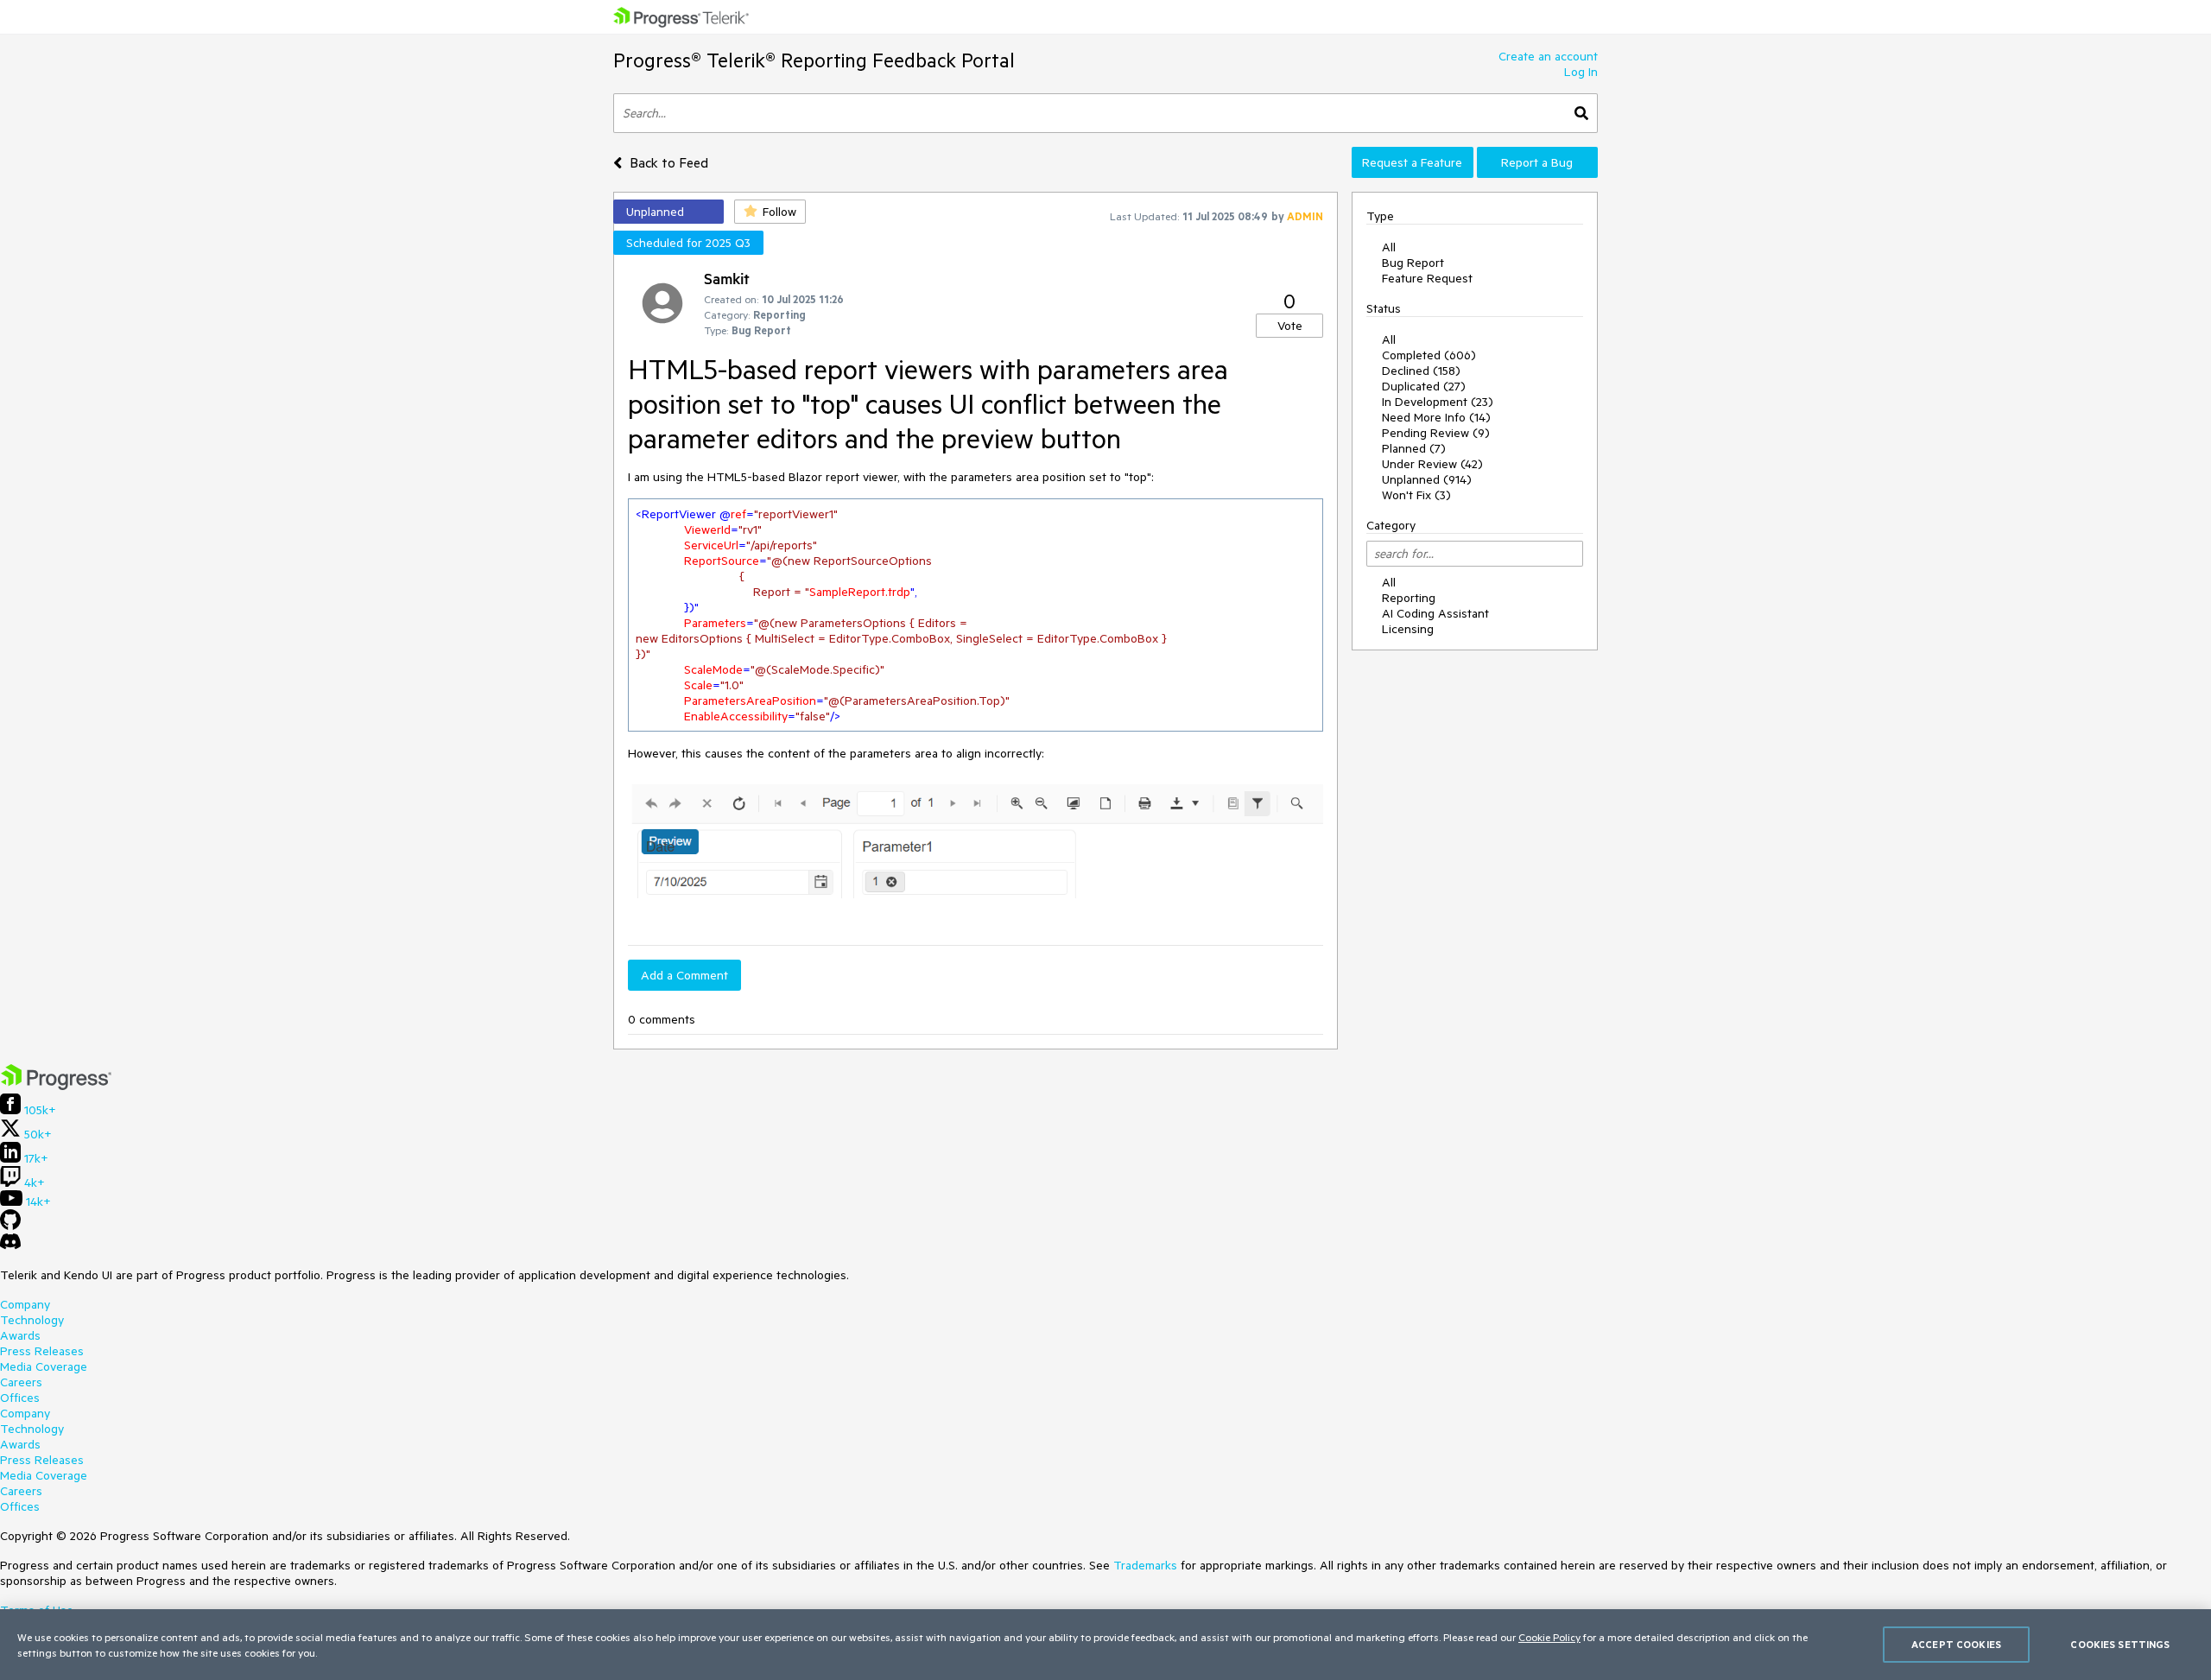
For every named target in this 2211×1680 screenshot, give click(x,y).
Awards (20, 1335)
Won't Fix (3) (1416, 495)
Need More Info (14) (1436, 417)
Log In (1581, 72)
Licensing (1408, 629)
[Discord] (10, 1246)
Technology (32, 1320)
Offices (20, 1398)
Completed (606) (1429, 355)
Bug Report (1413, 263)
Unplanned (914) (1427, 479)
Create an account (1548, 56)
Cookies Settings (2120, 1644)
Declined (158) (1421, 371)
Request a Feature (1412, 162)
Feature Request (1427, 278)
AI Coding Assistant (1435, 613)
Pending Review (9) (1436, 433)
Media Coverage (44, 1366)
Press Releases (42, 1351)
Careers (21, 1382)
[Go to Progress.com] (56, 1086)
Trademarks (1145, 1565)
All (1389, 247)
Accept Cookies (1956, 1644)
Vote (1290, 326)
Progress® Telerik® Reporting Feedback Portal (814, 60)
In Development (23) (1438, 402)
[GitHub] (10, 1226)
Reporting (1409, 598)
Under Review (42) (1432, 464)
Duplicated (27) (1424, 386)
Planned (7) (1414, 448)
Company (25, 1304)
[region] (1105, 1645)
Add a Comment (684, 975)
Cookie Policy (1549, 1637)
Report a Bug (1537, 162)
